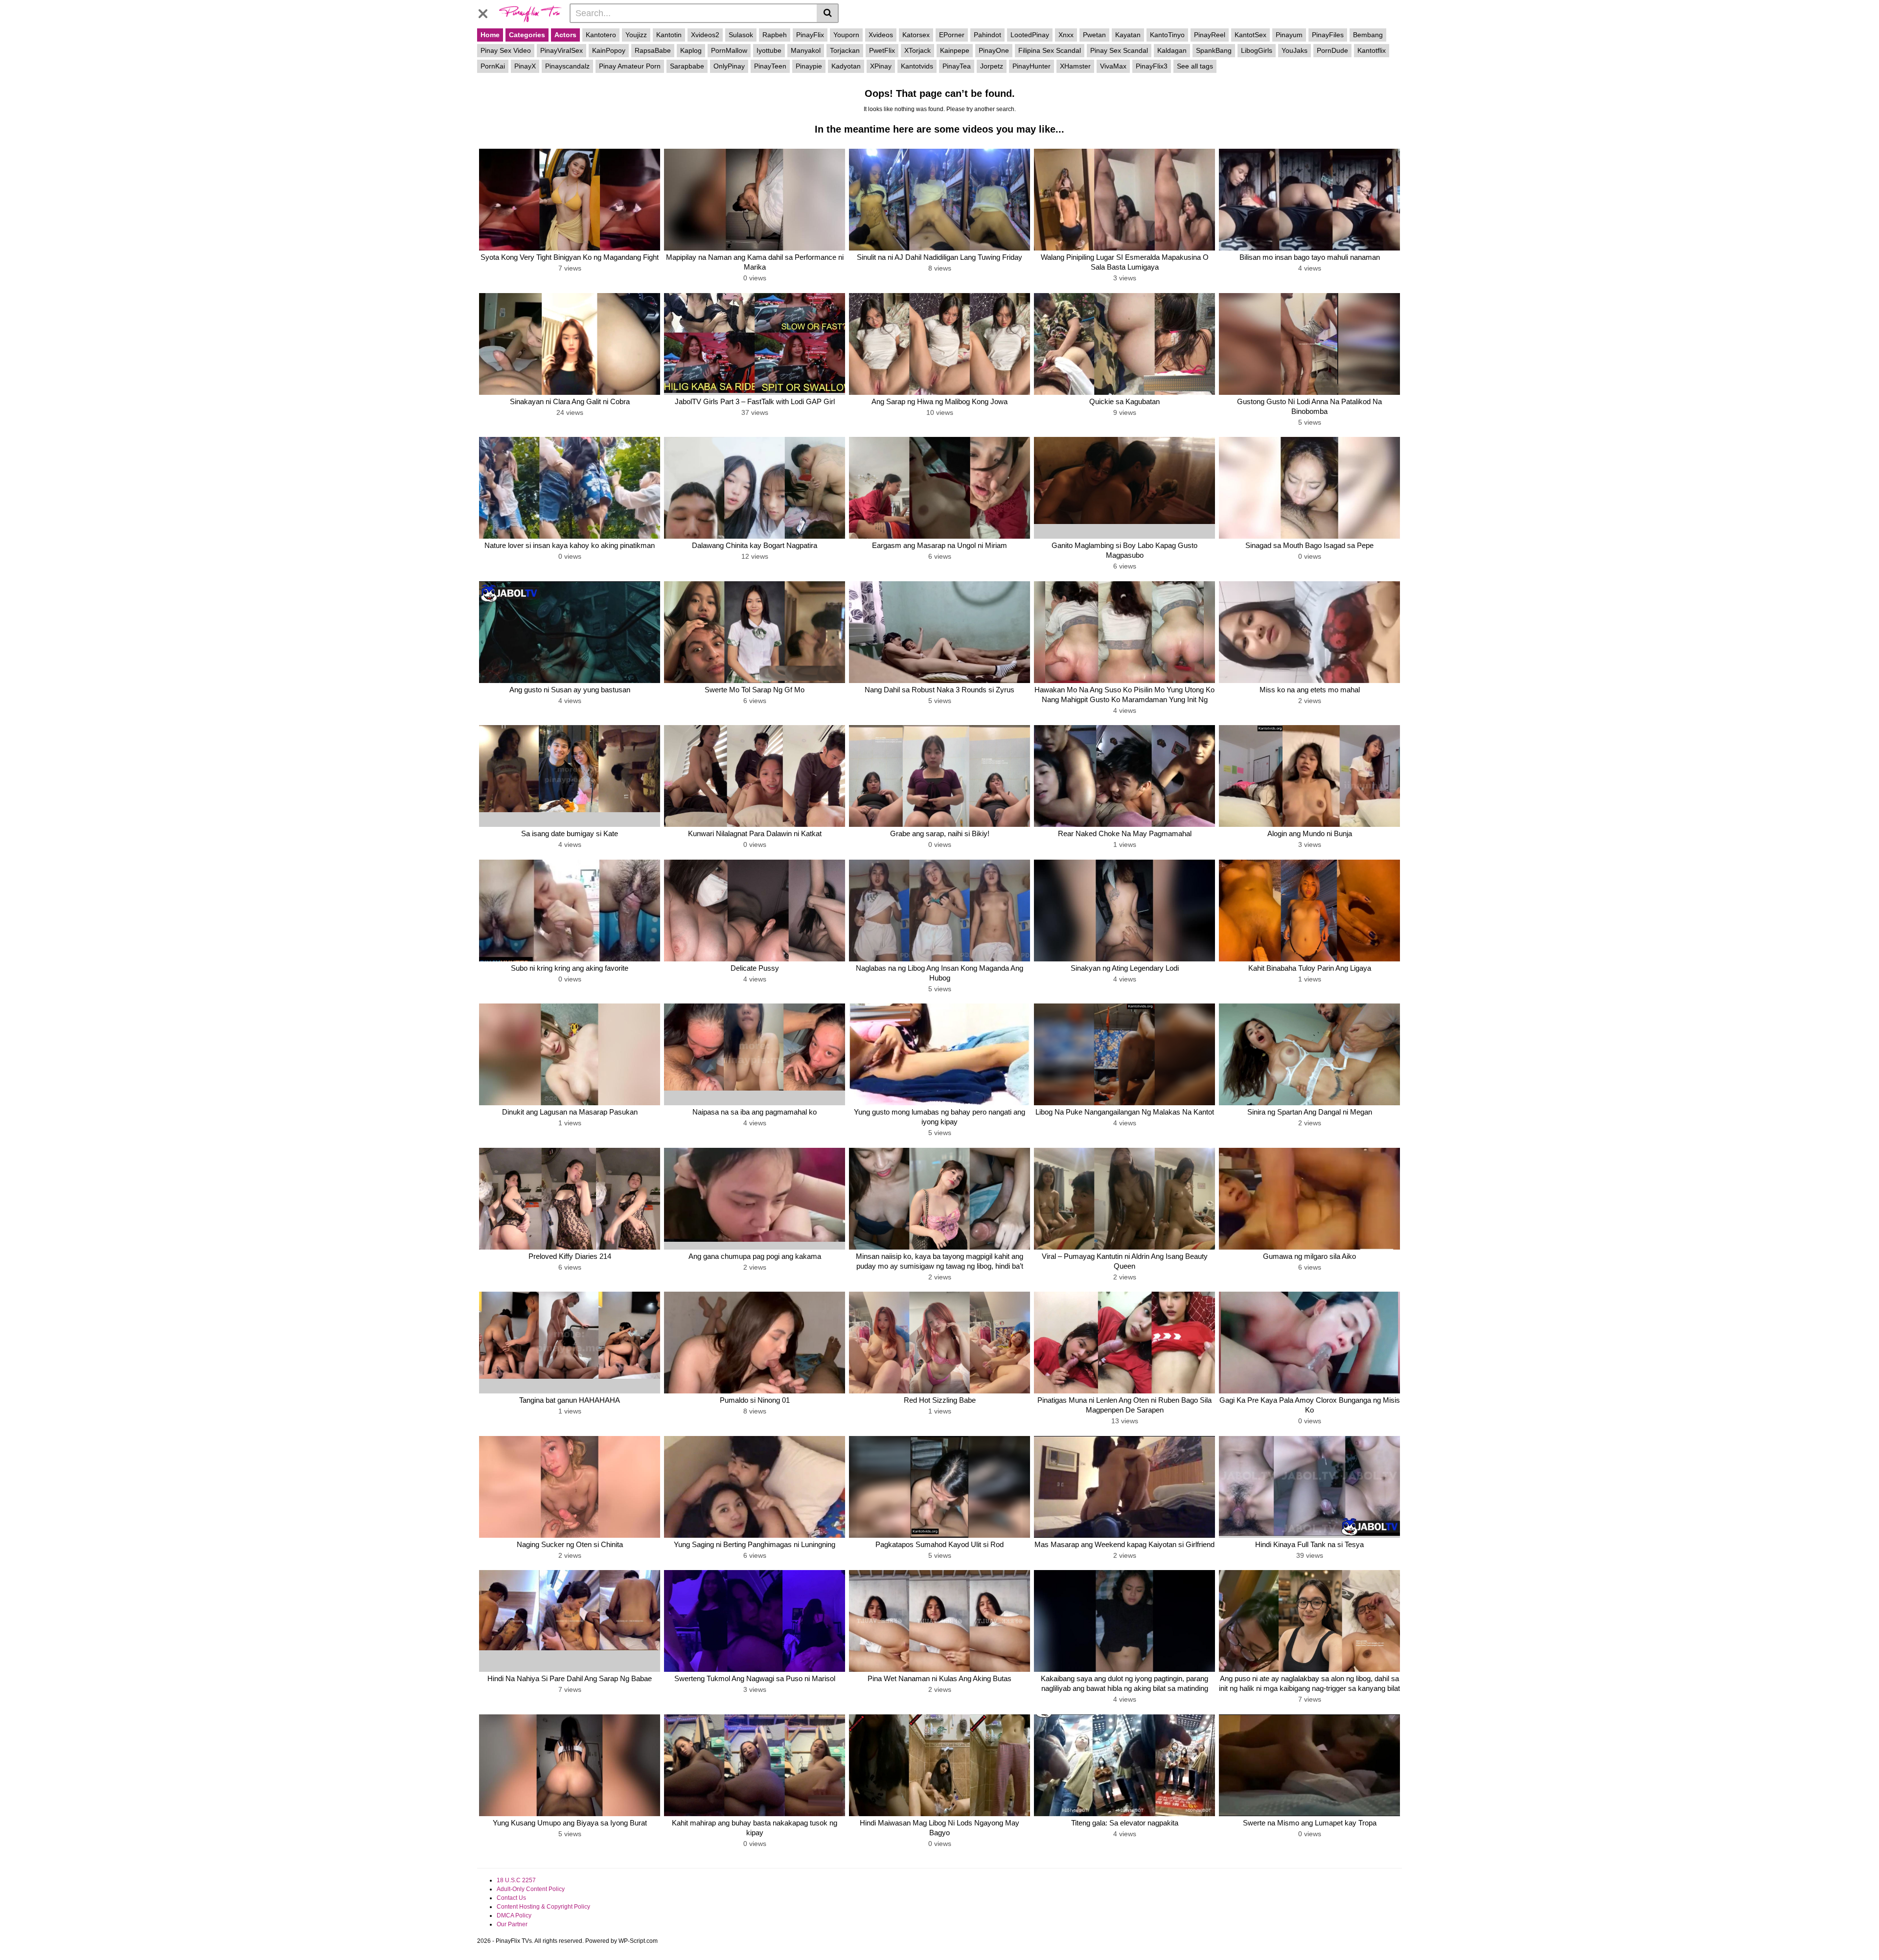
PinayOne (994, 50)
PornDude (1332, 50)
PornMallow (729, 50)
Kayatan (1128, 35)
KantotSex (1250, 35)
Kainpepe (955, 50)
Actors (565, 35)
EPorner (952, 35)
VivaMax (1113, 66)
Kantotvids (917, 66)
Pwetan (1094, 35)
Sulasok (741, 35)
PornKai (493, 66)
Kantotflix (1372, 50)
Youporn (846, 35)
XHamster (1075, 66)
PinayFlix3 (1152, 66)
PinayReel (1210, 35)
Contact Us (511, 1898)
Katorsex (916, 35)
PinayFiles (1328, 35)
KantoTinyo (1167, 35)
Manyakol (806, 50)
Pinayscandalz (567, 66)
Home (490, 35)
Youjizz (636, 35)
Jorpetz (992, 66)
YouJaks (1295, 50)
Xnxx (1066, 35)
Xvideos (881, 35)
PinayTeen (770, 66)
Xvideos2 (705, 35)
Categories (527, 35)
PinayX (525, 66)
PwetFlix (882, 50)
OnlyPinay (729, 66)
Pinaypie (809, 66)
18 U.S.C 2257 (516, 1880)
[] (828, 13)
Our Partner (512, 1924)
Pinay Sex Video (506, 50)
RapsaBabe (653, 50)
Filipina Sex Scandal (1050, 50)
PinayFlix (810, 35)
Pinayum (1289, 35)
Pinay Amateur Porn (630, 66)
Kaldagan (1172, 50)
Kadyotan (846, 66)
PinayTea (957, 66)
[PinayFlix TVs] (530, 13)
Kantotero (601, 35)
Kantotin (669, 35)
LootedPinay (1030, 35)
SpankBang (1214, 50)
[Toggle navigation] (487, 12)
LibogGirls (1257, 50)
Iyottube (769, 50)
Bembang (1368, 35)
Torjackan (845, 50)
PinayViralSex (561, 50)
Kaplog (691, 50)
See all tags (1195, 66)
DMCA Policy (514, 1915)
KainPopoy (609, 50)
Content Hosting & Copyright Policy (543, 1907)
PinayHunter (1031, 66)
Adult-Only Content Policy (531, 1889)
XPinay (881, 66)
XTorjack (917, 50)
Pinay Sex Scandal (1119, 50)
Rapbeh (775, 35)
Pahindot (987, 35)
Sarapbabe (687, 66)
